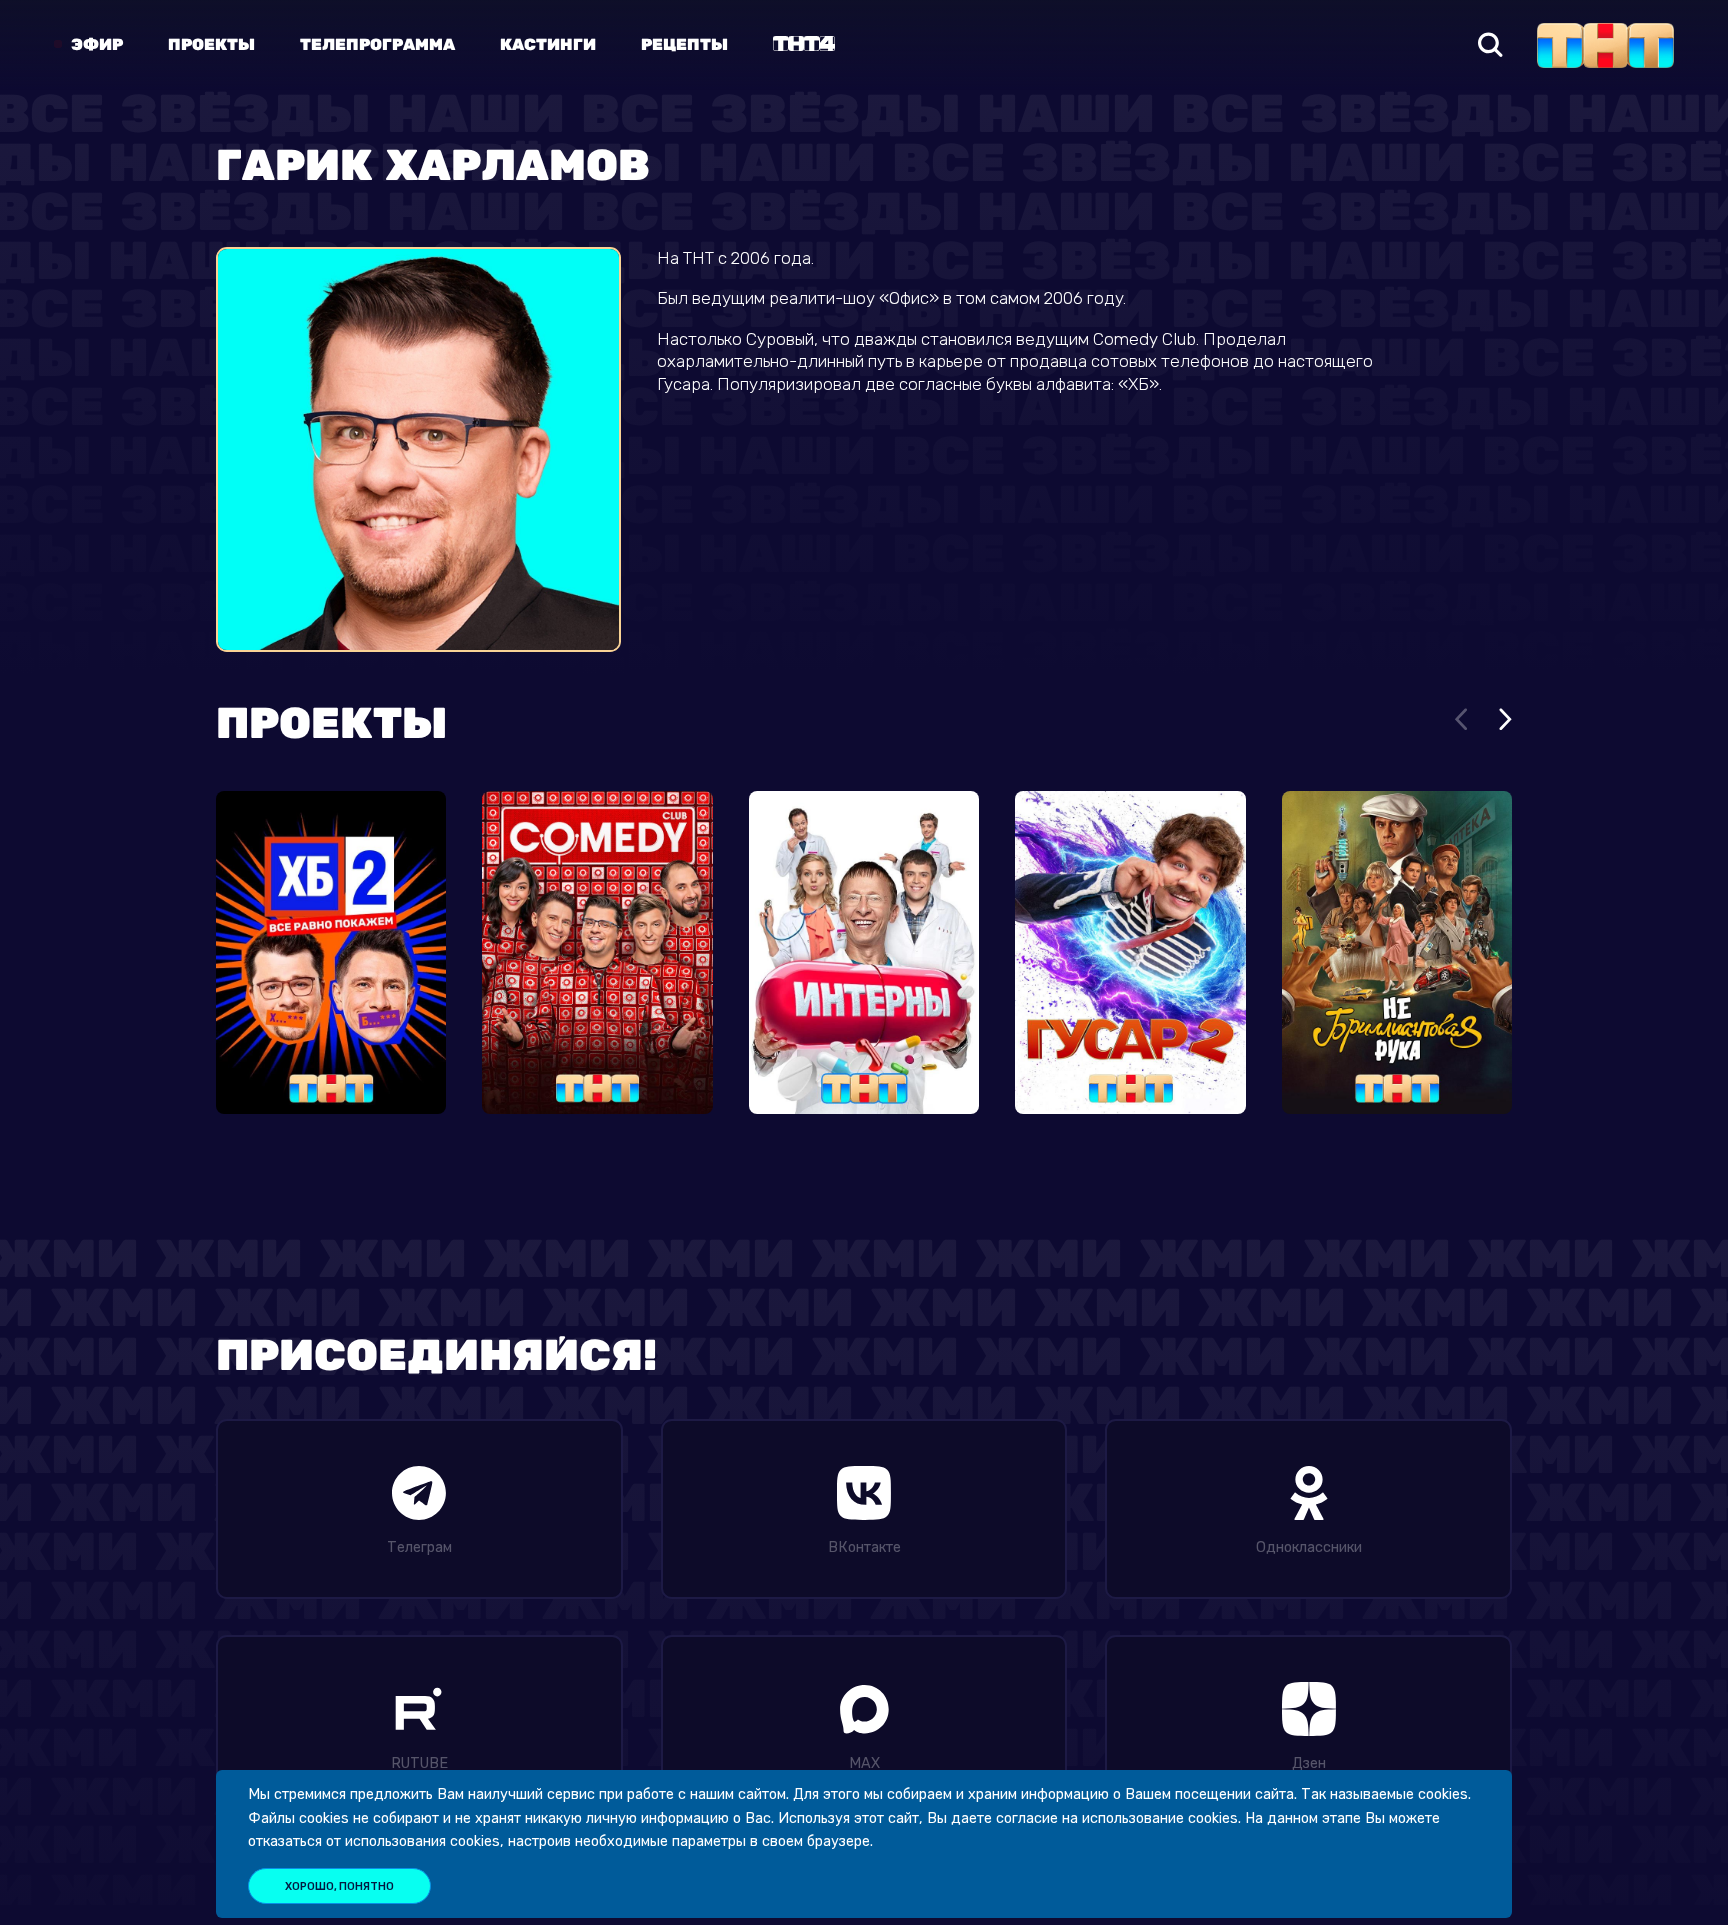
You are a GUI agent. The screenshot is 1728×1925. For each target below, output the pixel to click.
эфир (97, 45)
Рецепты (684, 45)
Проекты (211, 45)
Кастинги (548, 45)
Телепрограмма (377, 45)
